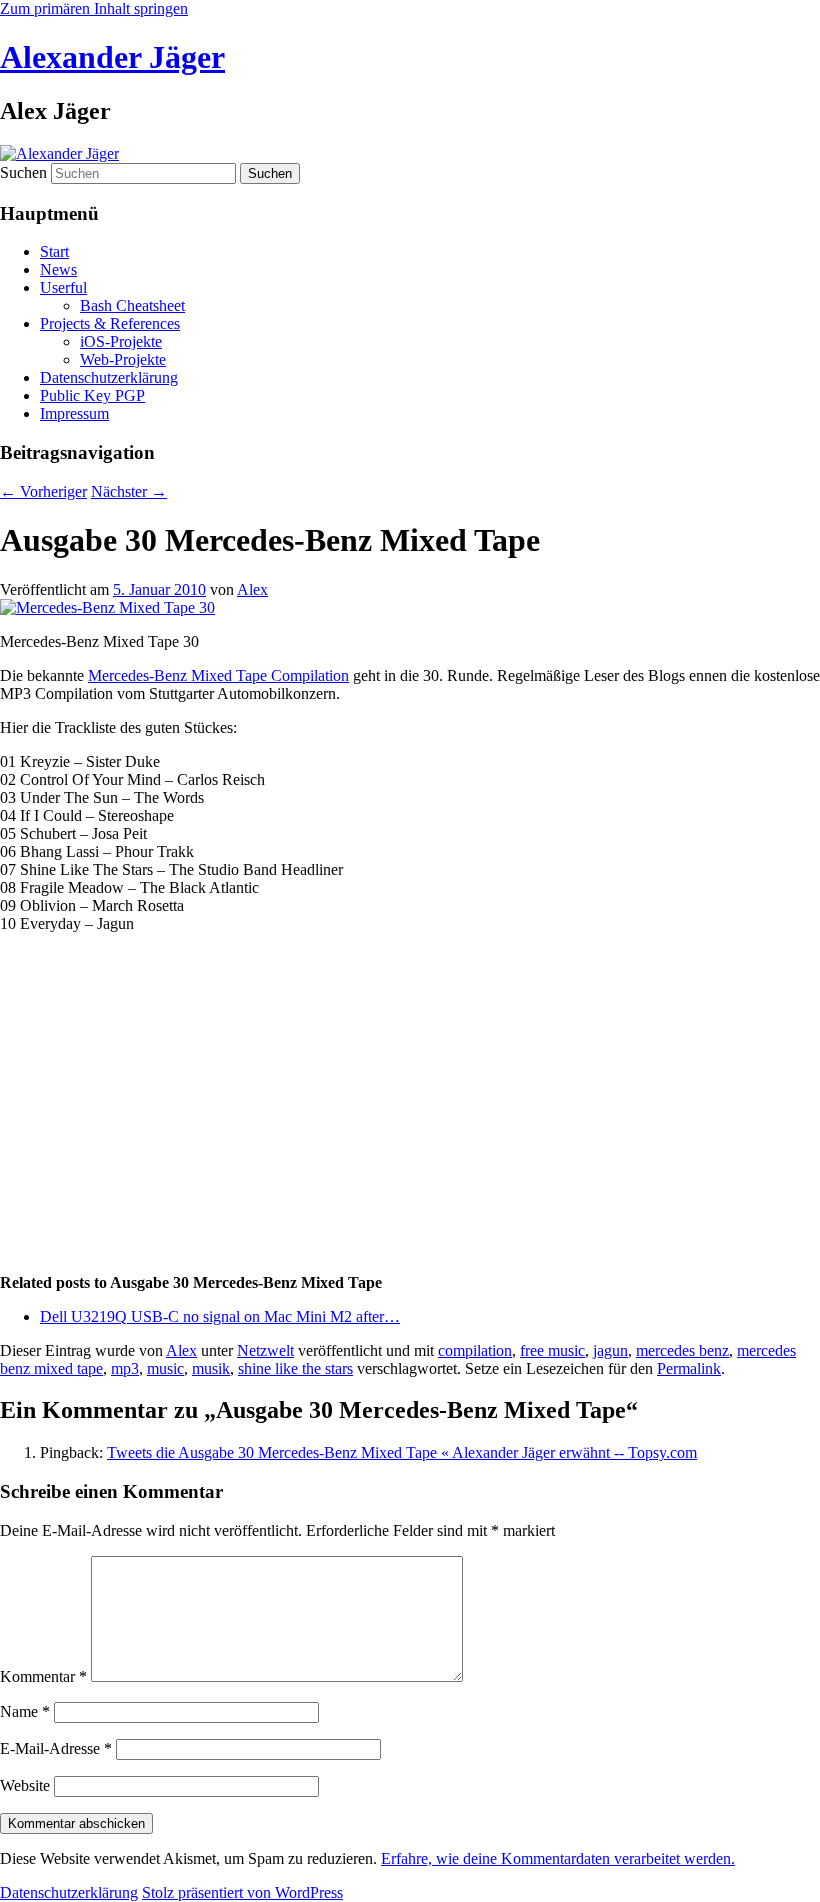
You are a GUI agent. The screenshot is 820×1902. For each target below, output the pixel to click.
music (165, 1368)
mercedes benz (682, 1350)
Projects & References (110, 323)
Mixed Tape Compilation (270, 675)
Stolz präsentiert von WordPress (242, 1892)
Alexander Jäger (112, 57)
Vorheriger (43, 491)
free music (552, 1350)
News (58, 269)
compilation (475, 1350)
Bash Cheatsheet (132, 305)
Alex (252, 589)
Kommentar (43, 1676)
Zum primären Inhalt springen (94, 8)
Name (25, 1711)
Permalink (689, 1368)
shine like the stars (295, 1368)
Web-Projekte (123, 359)
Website (25, 1785)
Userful (63, 287)
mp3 (125, 1368)
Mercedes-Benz (139, 675)
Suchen (23, 172)
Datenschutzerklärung (109, 377)
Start (54, 251)
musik (211, 1368)
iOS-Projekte (121, 341)
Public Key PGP (92, 395)
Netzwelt (265, 1350)
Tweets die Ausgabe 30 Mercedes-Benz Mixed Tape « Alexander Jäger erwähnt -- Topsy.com (402, 1452)
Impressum (74, 413)
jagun (610, 1350)
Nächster (129, 491)
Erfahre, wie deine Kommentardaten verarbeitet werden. (558, 1858)
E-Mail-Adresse (56, 1748)
